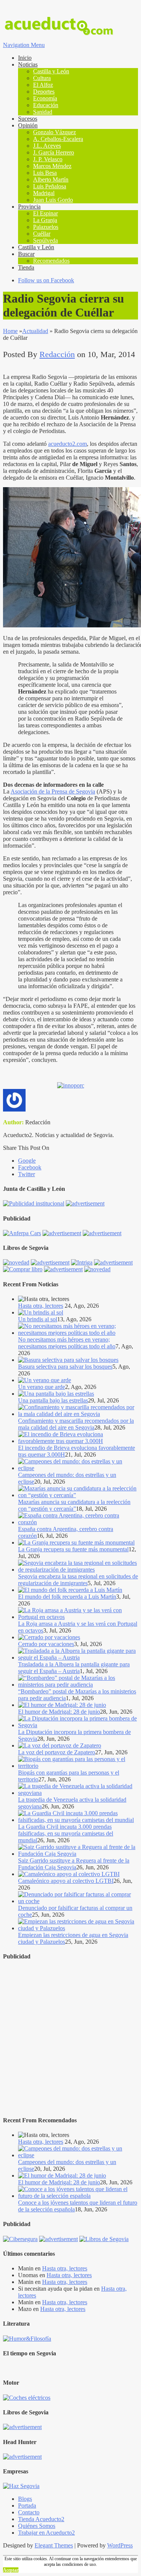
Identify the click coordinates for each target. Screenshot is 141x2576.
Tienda (26, 267)
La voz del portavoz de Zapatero (57, 1752)
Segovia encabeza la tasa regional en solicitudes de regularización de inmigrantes (78, 1580)
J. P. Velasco (48, 159)
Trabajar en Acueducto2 (46, 2533)
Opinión (28, 125)
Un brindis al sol (38, 1319)
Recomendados (51, 261)
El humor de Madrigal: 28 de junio (59, 1712)
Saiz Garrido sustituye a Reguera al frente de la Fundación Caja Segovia (74, 1864)
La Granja (45, 220)
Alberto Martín (51, 179)
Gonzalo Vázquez (55, 132)
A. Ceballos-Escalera (58, 139)
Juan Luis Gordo (53, 200)
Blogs (25, 2499)
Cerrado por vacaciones (46, 1644)
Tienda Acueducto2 (41, 2519)
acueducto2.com (67, 444)
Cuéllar (42, 234)
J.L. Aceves (47, 146)
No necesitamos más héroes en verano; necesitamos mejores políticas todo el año (67, 1343)
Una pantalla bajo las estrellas (53, 1400)
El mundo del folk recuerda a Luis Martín (67, 1597)
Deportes (44, 92)
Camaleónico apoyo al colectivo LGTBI (66, 1881)
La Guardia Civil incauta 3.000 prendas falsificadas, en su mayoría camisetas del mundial (66, 1833)
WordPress (120, 2545)
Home (10, 331)
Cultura (42, 78)
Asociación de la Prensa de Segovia (53, 791)
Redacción (57, 354)
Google (27, 1161)
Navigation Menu (24, 45)
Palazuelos (46, 227)
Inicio (25, 58)
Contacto (29, 2512)
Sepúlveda (45, 240)
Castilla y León (51, 71)
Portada (27, 2506)
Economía (45, 98)
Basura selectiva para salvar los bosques (65, 1367)
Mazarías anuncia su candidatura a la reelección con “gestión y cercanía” (74, 1505)
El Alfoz (43, 85)
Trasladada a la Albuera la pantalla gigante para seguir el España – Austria (74, 1668)
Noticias (28, 64)
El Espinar (45, 213)
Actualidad (35, 331)
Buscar (26, 254)
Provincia (29, 207)
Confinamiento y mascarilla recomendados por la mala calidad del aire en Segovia (76, 1424)
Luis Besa (45, 173)
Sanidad (43, 112)
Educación (46, 105)
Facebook (30, 1167)
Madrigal (44, 193)
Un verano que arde (42, 1387)
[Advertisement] (70, 2039)
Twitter (27, 1174)
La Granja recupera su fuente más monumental (73, 1549)
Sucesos (28, 119)
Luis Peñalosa (50, 186)
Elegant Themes (54, 2545)
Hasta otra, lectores (41, 1306)
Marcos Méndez (52, 166)
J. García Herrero (54, 152)
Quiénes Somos (37, 2526)
